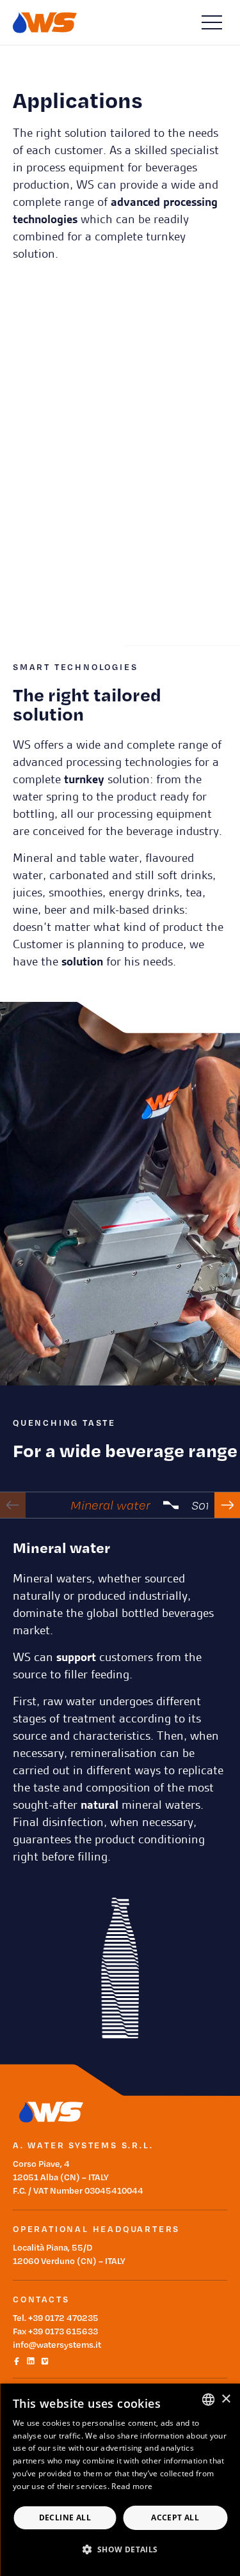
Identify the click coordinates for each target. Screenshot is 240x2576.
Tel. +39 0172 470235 (56, 2317)
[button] (120, 2549)
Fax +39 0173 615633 (55, 2331)
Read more (132, 2486)
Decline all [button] (65, 2517)
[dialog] (120, 2480)
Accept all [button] (175, 2517)
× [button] (226, 2399)
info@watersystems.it (57, 2344)
